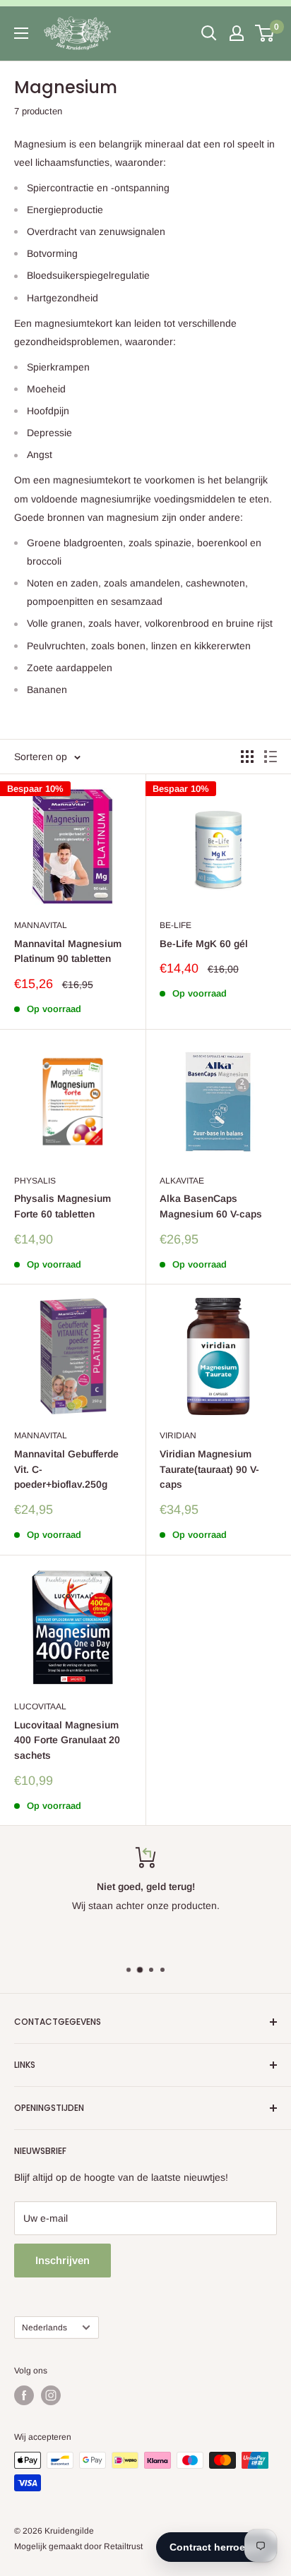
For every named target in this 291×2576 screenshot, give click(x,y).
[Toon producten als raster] (247, 757)
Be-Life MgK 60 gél (204, 944)
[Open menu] (21, 33)
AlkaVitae (182, 1181)
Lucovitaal (40, 1707)
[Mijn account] (237, 33)
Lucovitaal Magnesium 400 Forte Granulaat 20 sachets (67, 1740)
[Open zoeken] (209, 33)
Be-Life (176, 925)
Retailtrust (123, 2546)
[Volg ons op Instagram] (51, 2395)
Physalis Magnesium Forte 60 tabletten (63, 1206)
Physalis (35, 1181)
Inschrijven (63, 2260)
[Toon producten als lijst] (271, 757)
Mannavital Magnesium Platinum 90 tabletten (68, 951)
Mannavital (41, 925)
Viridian (178, 1436)
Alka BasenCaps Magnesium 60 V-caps (211, 1206)
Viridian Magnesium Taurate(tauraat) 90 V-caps (209, 1469)
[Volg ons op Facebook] (24, 2395)
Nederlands (44, 2328)
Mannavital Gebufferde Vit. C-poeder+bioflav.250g (66, 1469)
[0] (265, 33)
